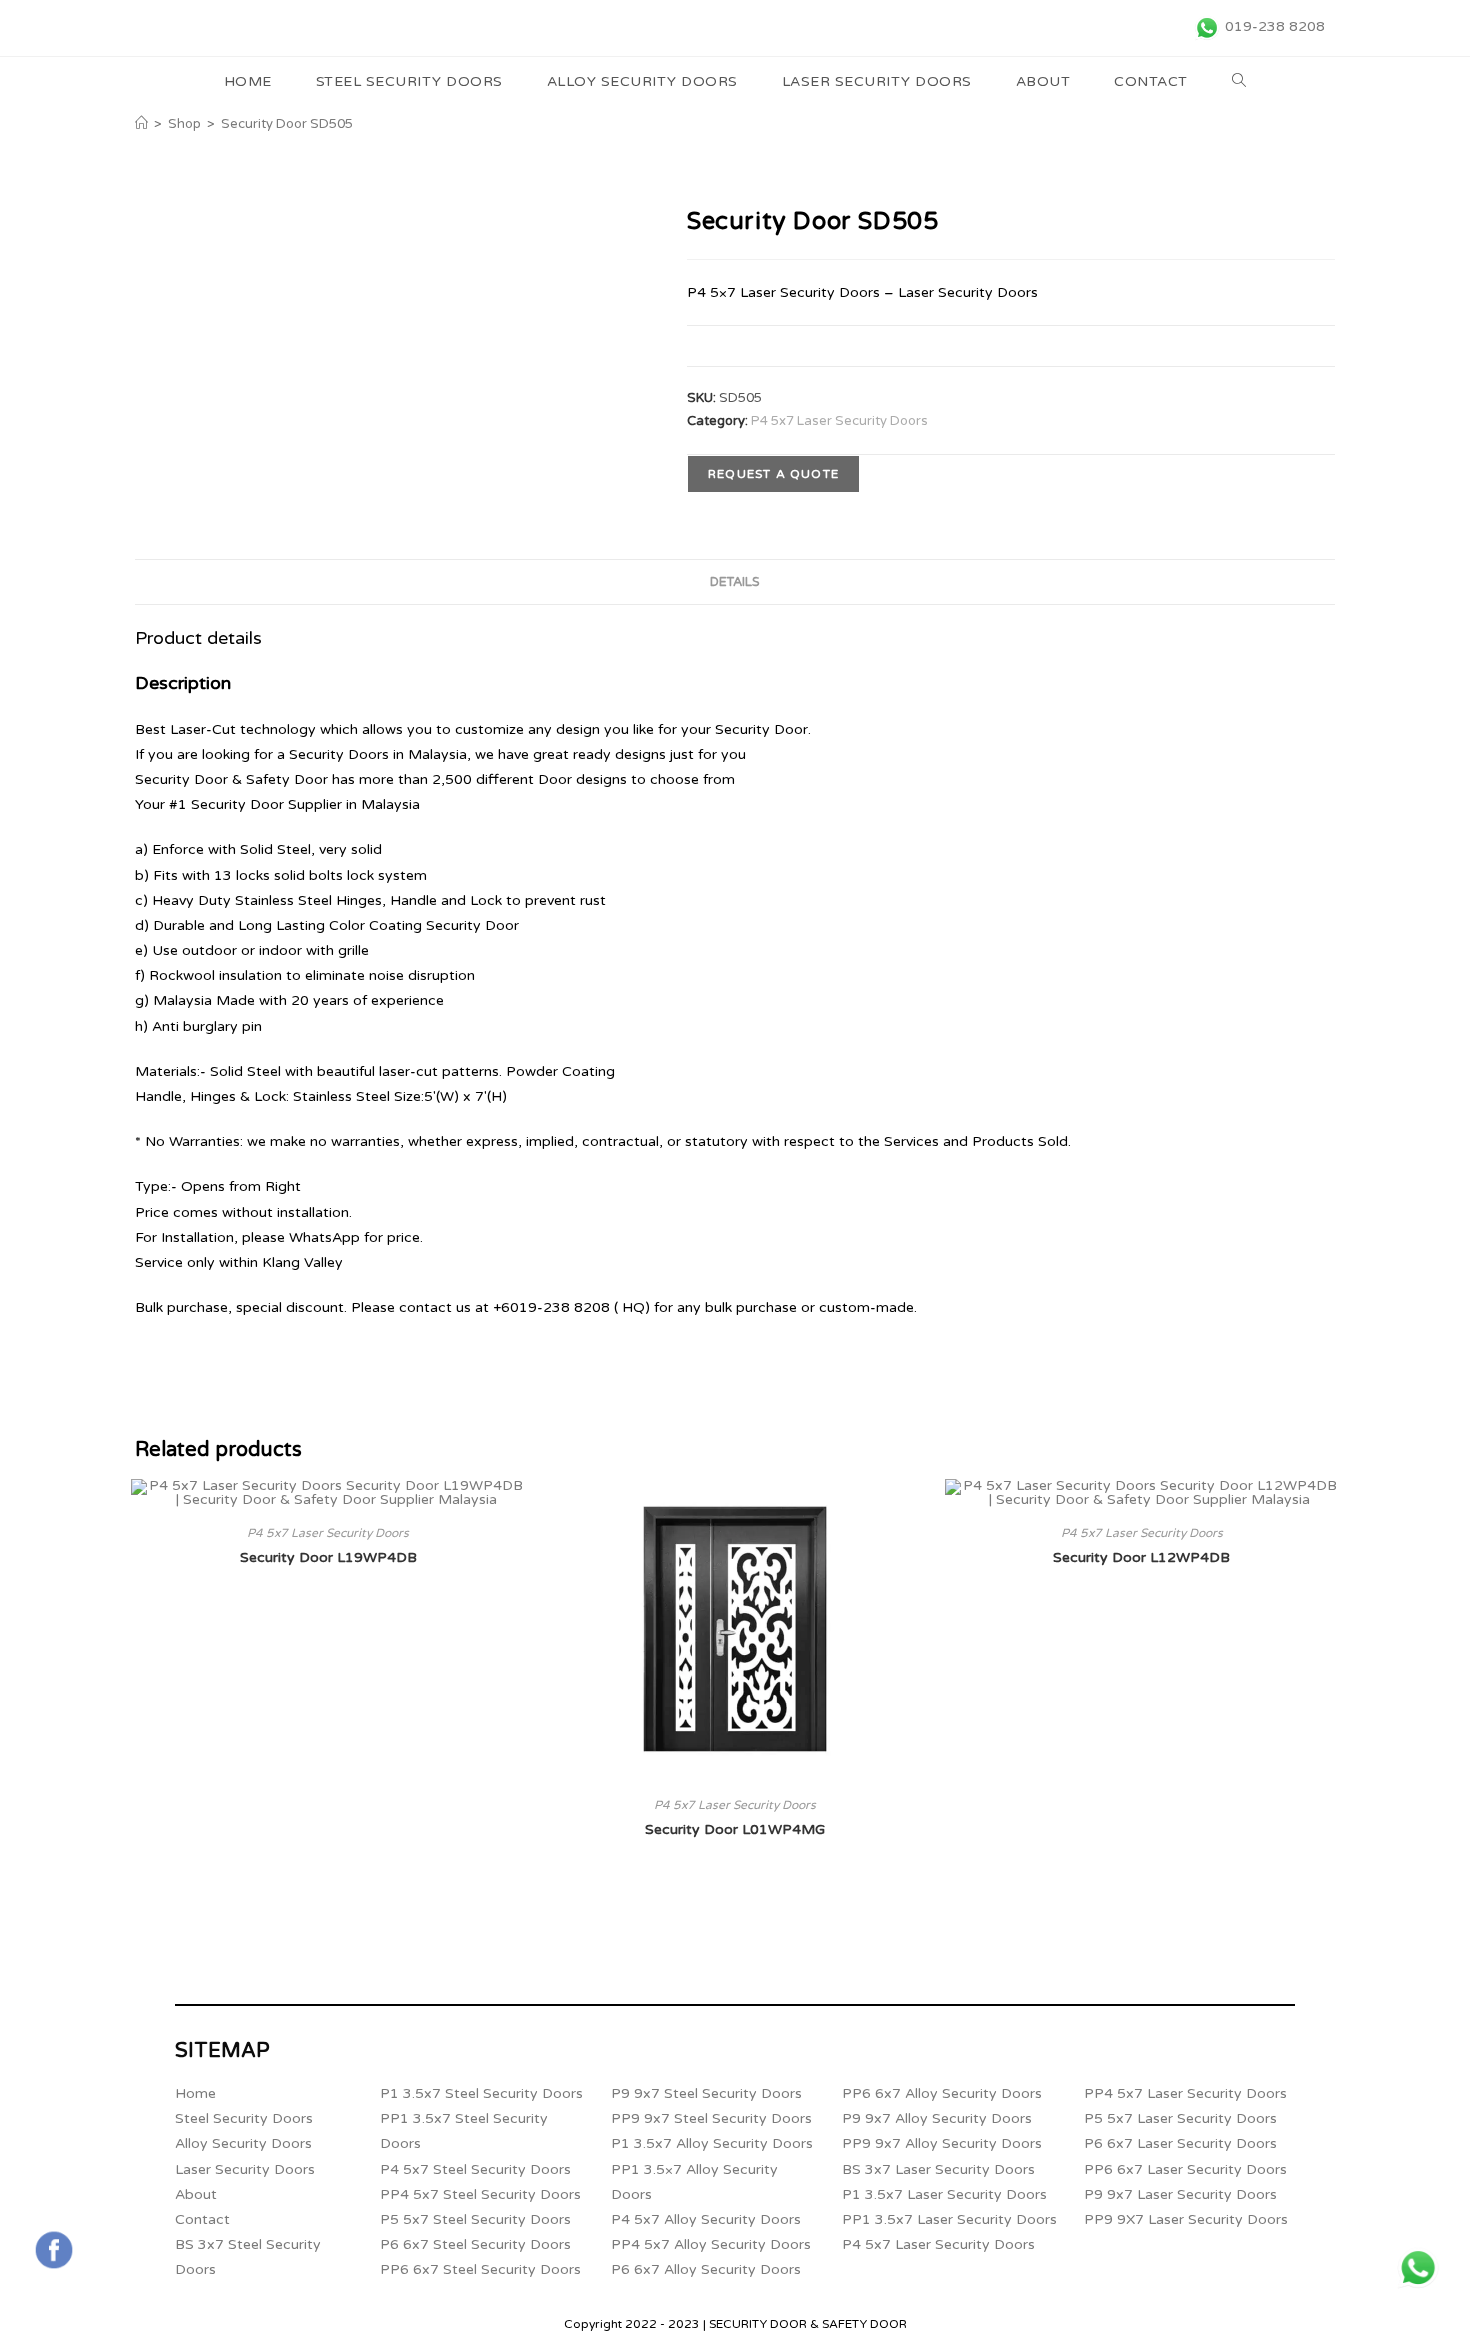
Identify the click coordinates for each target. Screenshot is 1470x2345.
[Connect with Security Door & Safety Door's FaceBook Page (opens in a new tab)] (54, 2250)
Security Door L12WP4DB (1141, 1557)
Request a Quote (773, 474)
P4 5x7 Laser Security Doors (839, 421)
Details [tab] (735, 582)
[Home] (141, 124)
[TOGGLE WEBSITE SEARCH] (1239, 82)
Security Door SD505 (287, 124)
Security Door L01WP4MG (735, 1829)
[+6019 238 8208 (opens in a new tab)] (1418, 2268)
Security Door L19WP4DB (328, 1557)
